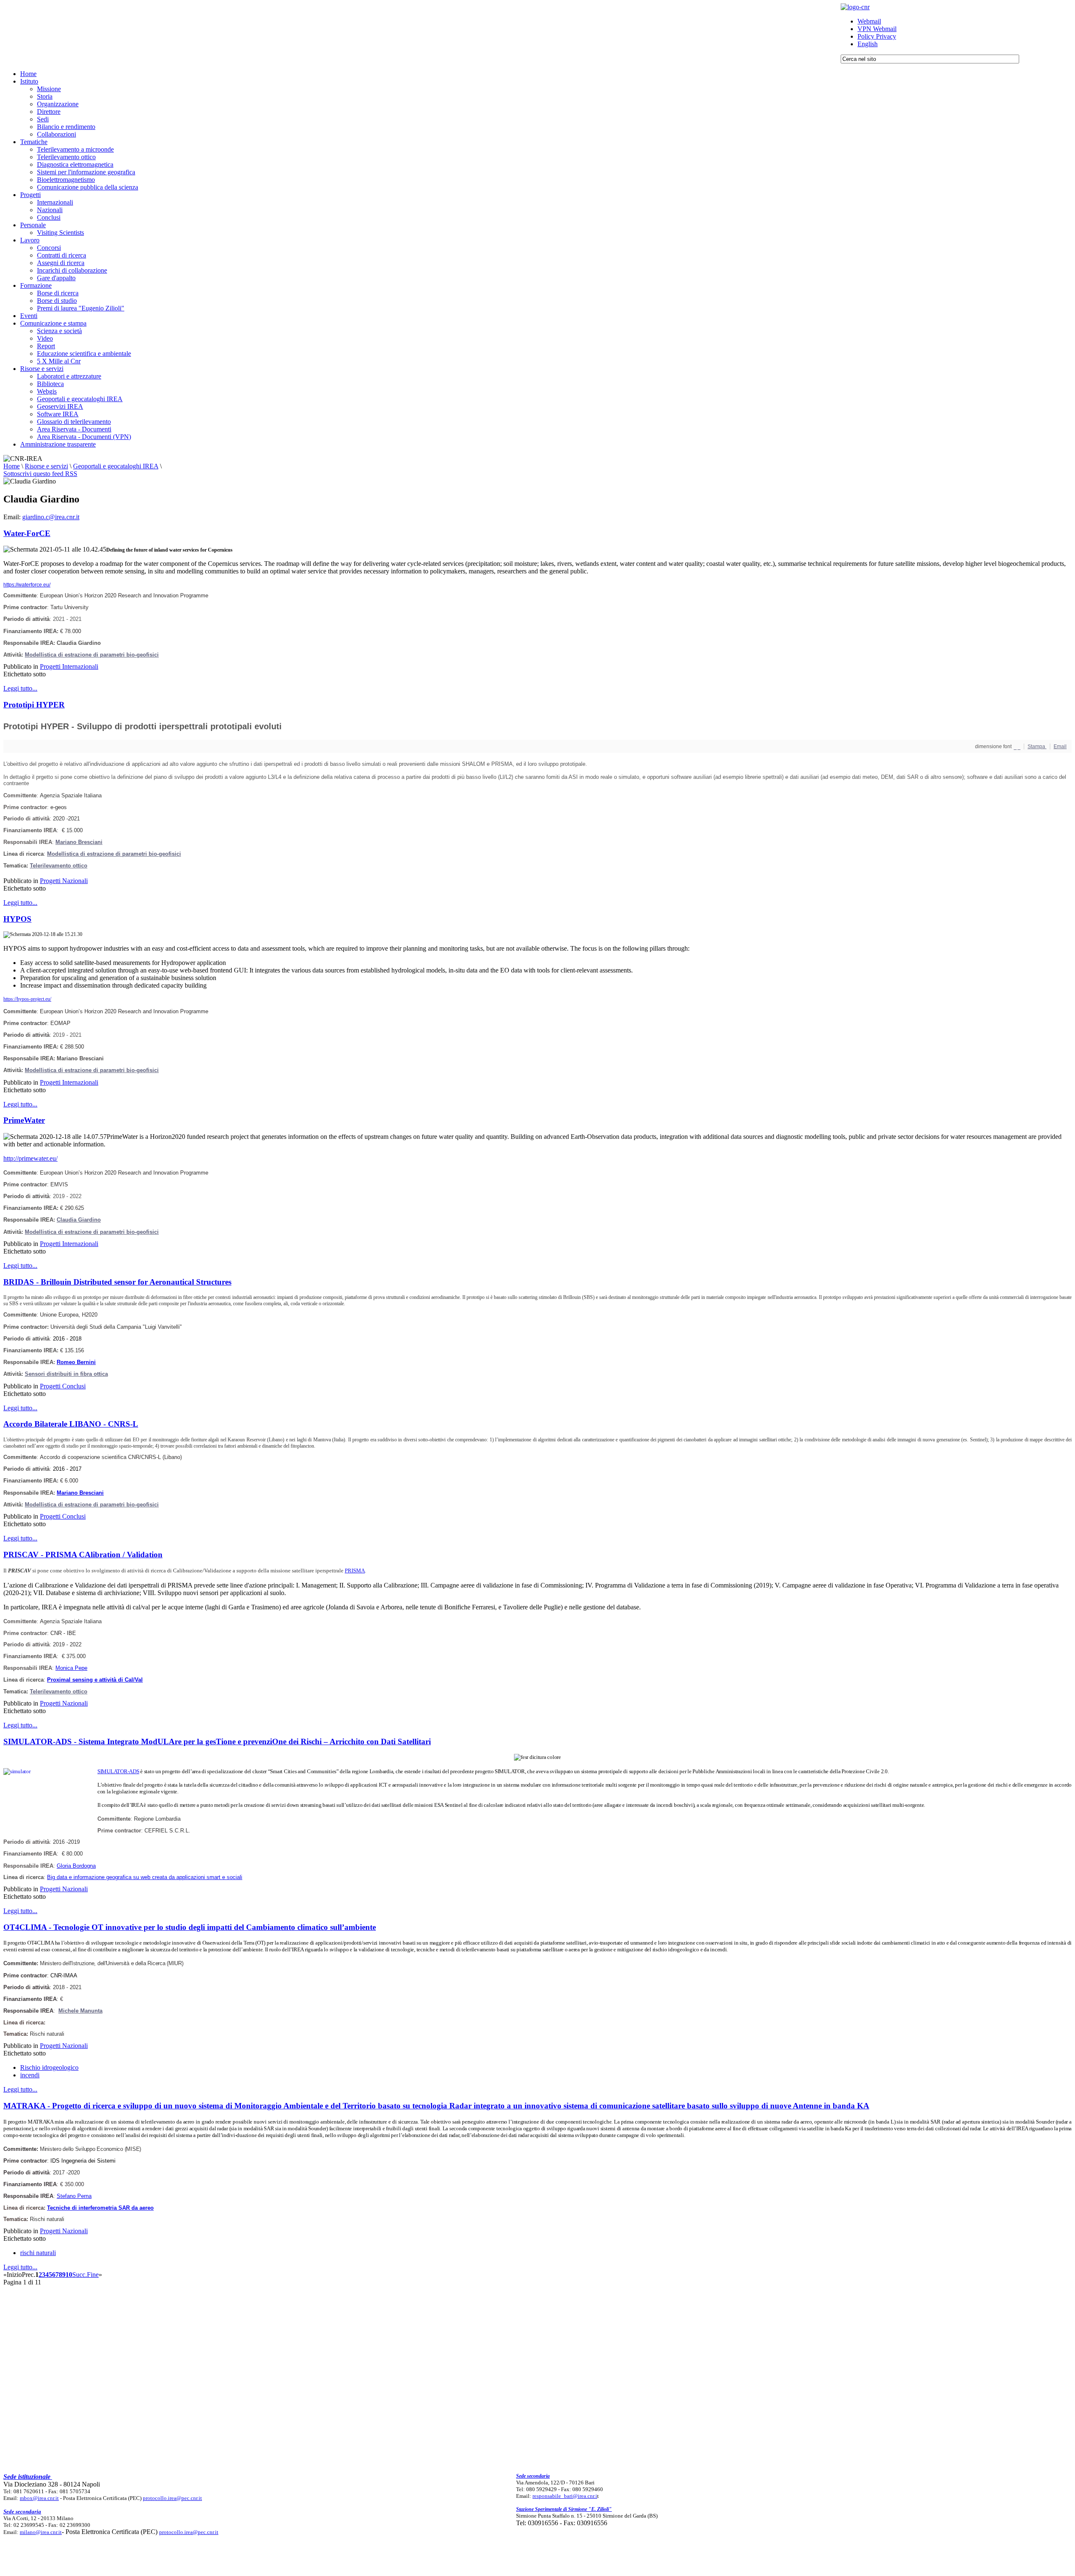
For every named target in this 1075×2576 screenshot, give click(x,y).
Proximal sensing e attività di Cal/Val (95, 1680)
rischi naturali (38, 2253)
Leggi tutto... (20, 688)
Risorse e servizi (46, 466)
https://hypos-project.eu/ (27, 999)
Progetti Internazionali (69, 666)
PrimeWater (24, 1120)
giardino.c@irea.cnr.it (51, 517)
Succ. (80, 2275)
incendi (30, 2075)
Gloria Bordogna (76, 1866)
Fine (93, 2275)
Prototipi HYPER (34, 705)
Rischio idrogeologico (49, 2067)
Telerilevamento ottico (59, 866)
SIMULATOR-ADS (118, 1771)
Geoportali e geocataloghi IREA (116, 466)
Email (1060, 747)
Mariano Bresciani (79, 842)
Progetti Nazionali (64, 881)
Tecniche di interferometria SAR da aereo (100, 2208)
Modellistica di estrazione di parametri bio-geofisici (114, 854)
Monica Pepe (71, 1668)
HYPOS (17, 919)
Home (12, 466)
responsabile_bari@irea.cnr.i (565, 2496)
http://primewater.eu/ (30, 1158)
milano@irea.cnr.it (41, 2532)
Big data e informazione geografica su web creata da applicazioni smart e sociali (145, 1877)
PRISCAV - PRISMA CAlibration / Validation (83, 1555)
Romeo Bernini (76, 1362)
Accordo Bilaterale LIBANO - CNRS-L (71, 1424)
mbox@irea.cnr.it (39, 2498)
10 (69, 2275)
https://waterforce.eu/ (27, 585)
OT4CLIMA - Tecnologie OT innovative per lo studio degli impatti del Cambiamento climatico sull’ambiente (190, 1927)
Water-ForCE (27, 533)
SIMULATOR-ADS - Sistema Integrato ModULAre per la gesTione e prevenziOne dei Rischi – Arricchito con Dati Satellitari (217, 1741)
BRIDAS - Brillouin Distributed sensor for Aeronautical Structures (117, 1282)
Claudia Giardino (79, 1220)
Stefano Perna (74, 2196)
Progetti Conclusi (63, 1386)
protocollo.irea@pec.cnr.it (172, 2498)
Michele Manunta (80, 2011)
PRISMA (355, 1571)
